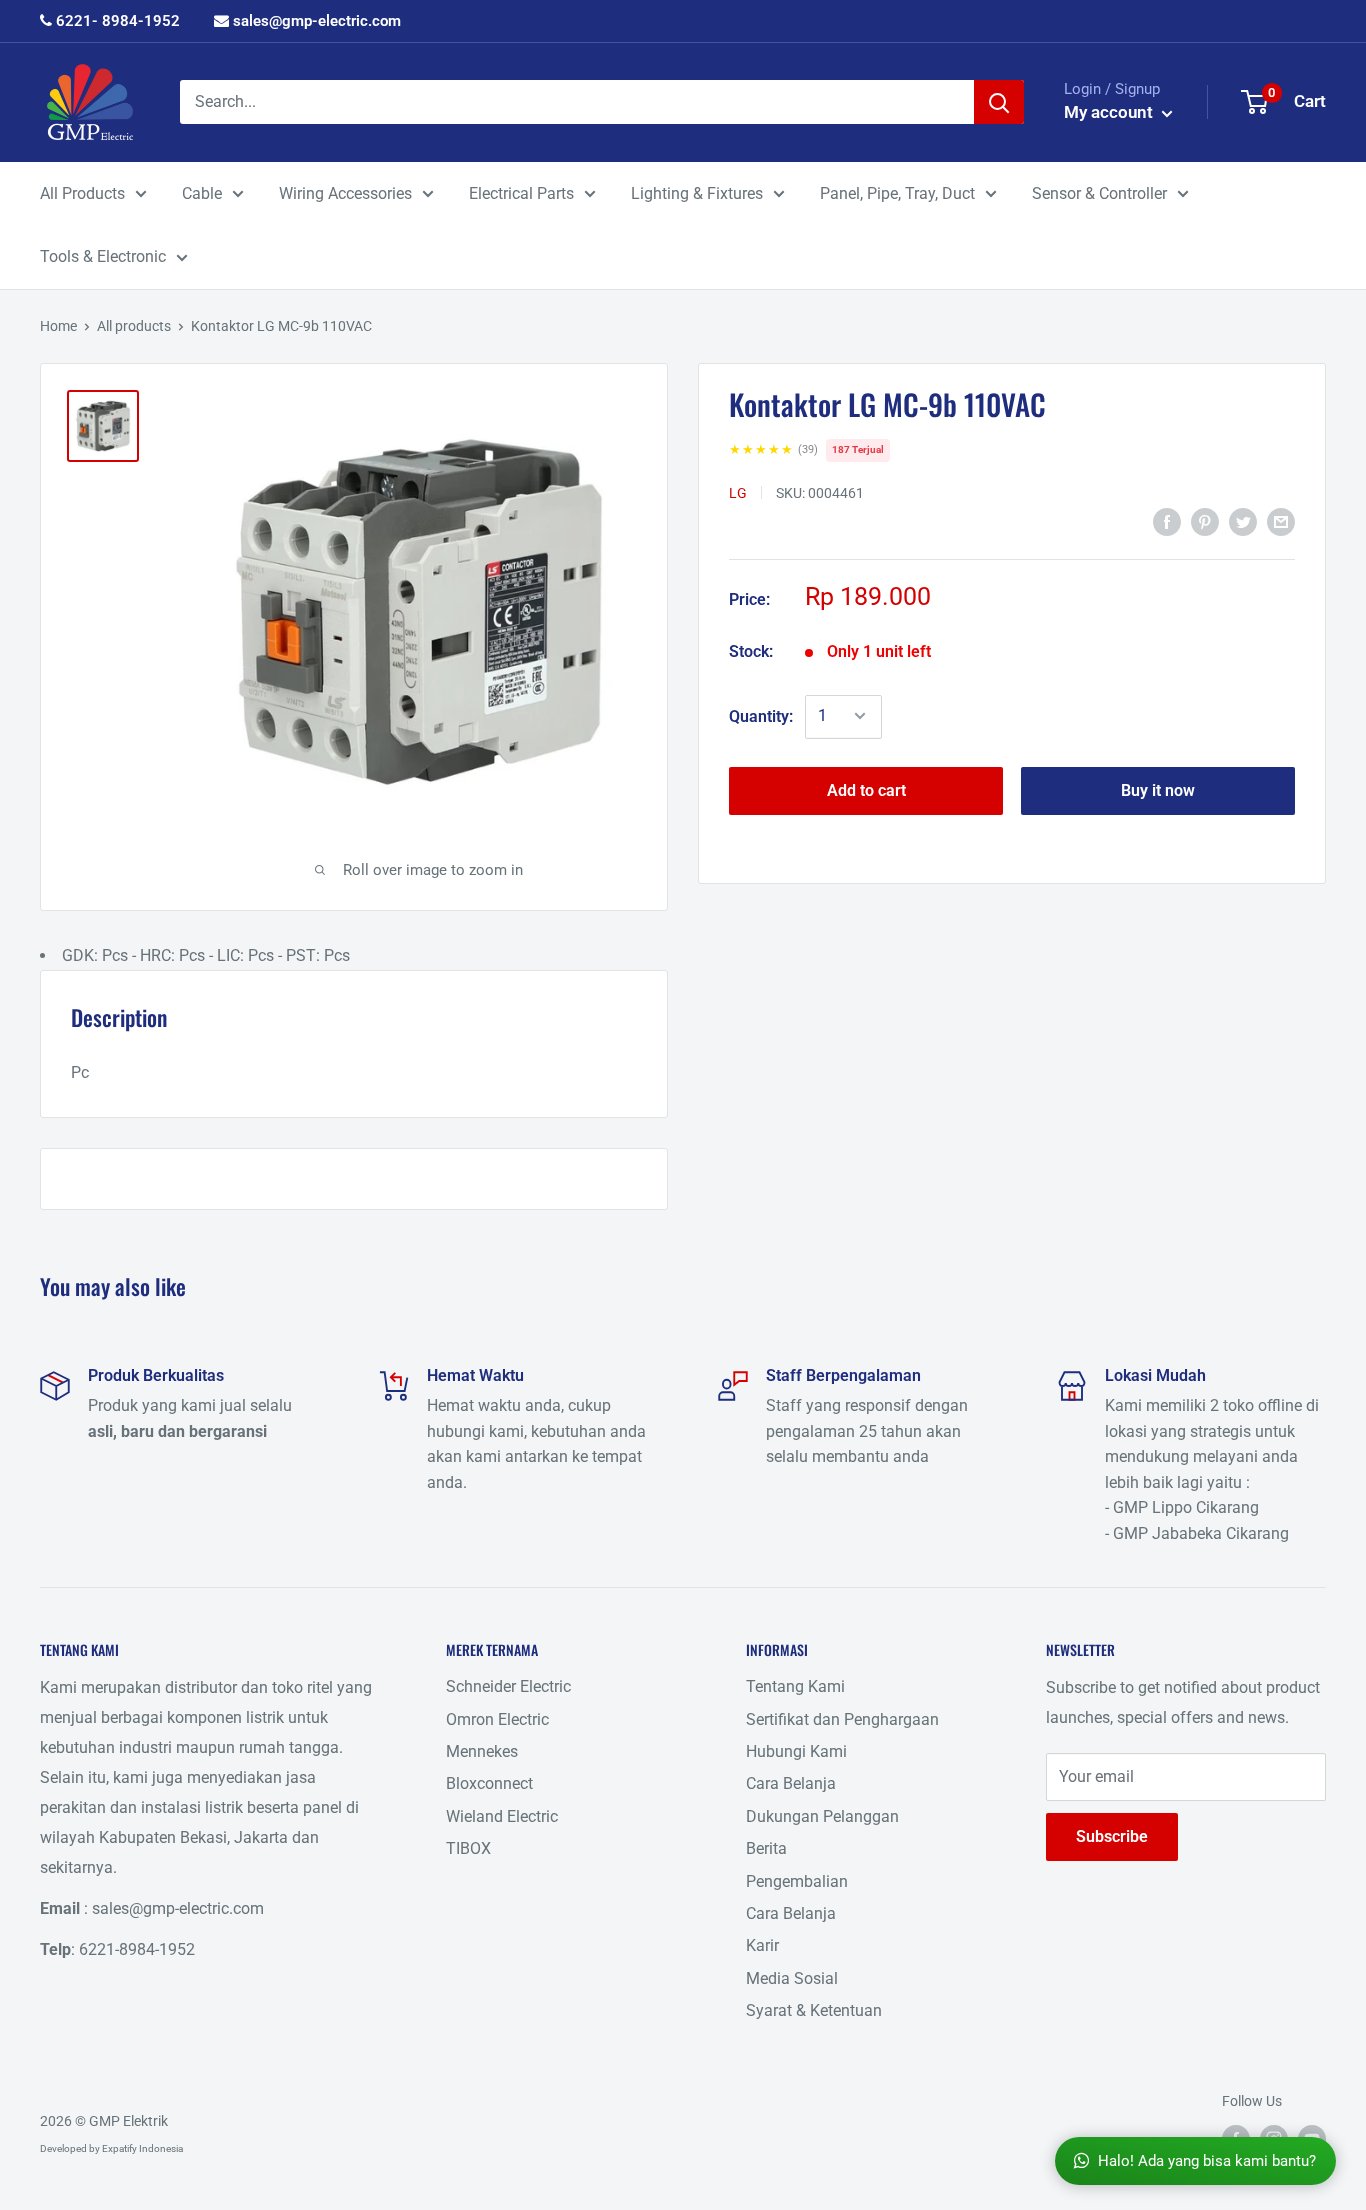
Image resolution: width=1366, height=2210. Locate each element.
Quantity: (761, 715)
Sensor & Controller (1099, 193)
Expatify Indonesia (142, 2148)
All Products (82, 193)
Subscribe (1112, 1836)
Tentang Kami (795, 1686)
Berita (766, 1848)
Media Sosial (792, 1978)
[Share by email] (1281, 522)
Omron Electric (497, 1719)
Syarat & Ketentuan (814, 2010)
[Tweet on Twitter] (1243, 522)
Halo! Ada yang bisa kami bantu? (1207, 2161)
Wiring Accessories (345, 193)
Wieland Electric (502, 1816)
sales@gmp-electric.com (315, 21)
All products (134, 326)
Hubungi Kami (796, 1751)
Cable (202, 193)
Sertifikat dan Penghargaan (842, 1719)
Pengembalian (797, 1881)
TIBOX (468, 1848)
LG (738, 492)
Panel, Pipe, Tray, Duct (897, 193)
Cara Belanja (791, 1783)
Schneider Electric (508, 1686)
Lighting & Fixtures (697, 193)
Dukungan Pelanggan (822, 1816)
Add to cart (866, 789)
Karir (762, 1945)
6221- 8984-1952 (116, 21)
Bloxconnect (489, 1783)
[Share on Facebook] (1167, 522)
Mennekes (482, 1751)
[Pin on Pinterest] (1205, 522)
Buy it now (1158, 789)
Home (58, 326)
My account (1110, 112)
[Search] (999, 102)
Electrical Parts (521, 193)
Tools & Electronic (103, 256)
